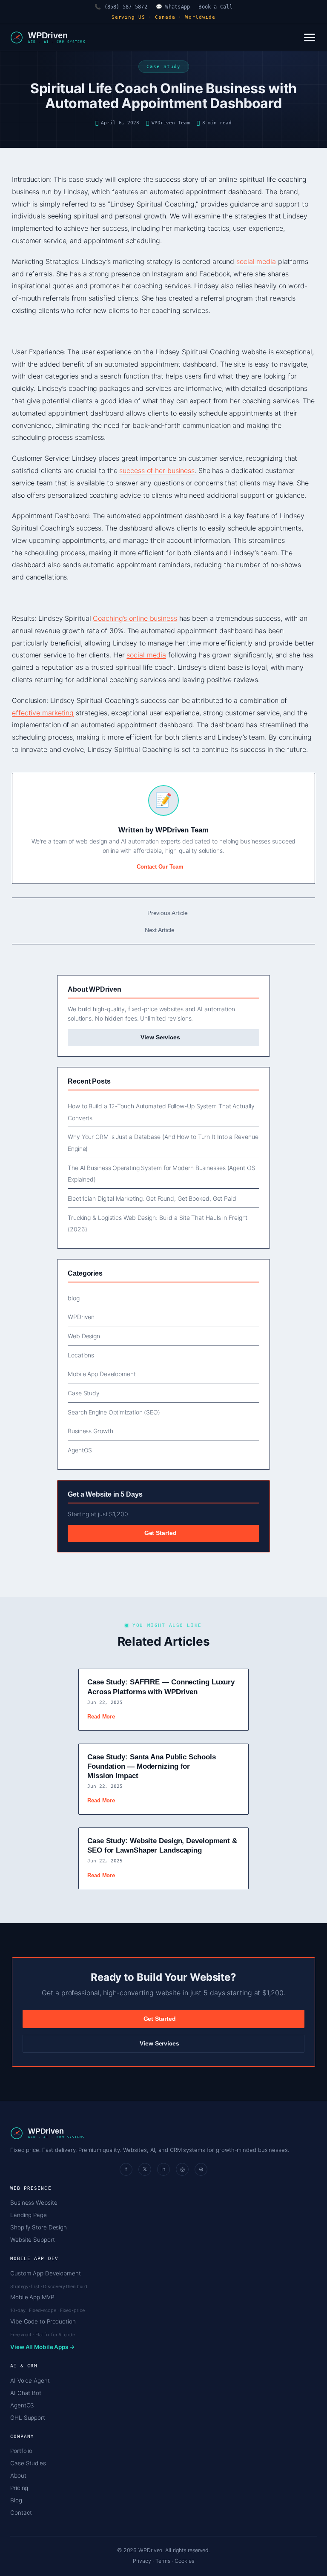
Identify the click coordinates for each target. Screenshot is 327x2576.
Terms (163, 2561)
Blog (16, 2500)
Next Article (160, 930)
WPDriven (81, 1317)
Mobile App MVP (32, 2297)
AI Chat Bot (26, 2393)
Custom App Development (46, 2273)
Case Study (84, 1393)
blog (74, 1298)
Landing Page (29, 2215)
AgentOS (80, 1450)
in (164, 2169)
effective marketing (43, 713)
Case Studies (28, 2463)
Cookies (184, 2561)
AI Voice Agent (30, 2381)
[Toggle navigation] (310, 37)
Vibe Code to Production (43, 2321)
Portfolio (21, 2451)
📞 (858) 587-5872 (121, 7)
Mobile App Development (102, 1374)
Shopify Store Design (39, 2227)
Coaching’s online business (135, 618)
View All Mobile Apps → (43, 2347)
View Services (161, 1037)
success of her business (157, 470)
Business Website (34, 2203)
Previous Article (168, 913)
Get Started (161, 1533)
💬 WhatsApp (173, 7)
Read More (101, 1717)
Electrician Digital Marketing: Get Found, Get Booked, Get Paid (152, 1198)
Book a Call (215, 7)
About (18, 2476)
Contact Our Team (160, 867)
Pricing (19, 2488)
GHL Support (28, 2418)
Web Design (84, 1336)
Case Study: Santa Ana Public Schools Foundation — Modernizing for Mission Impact (151, 1766)
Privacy (142, 2561)
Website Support (33, 2240)
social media (256, 261)
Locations (81, 1355)
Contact (21, 2513)
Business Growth (90, 1431)
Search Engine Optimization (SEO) (114, 1412)
